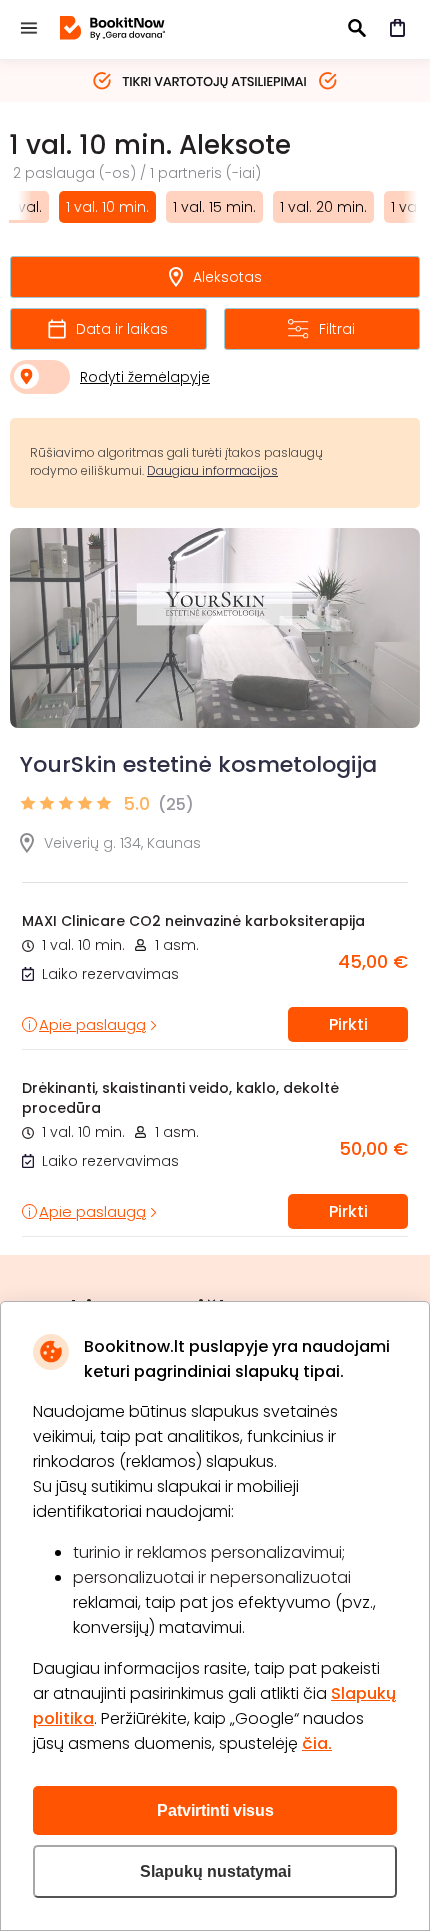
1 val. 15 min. (214, 207)
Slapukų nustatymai (215, 1871)
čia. (317, 1743)
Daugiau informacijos (212, 470)
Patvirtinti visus (215, 1810)
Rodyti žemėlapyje (145, 377)
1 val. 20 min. (323, 207)
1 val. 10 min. (107, 207)
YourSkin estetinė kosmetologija (198, 764)
